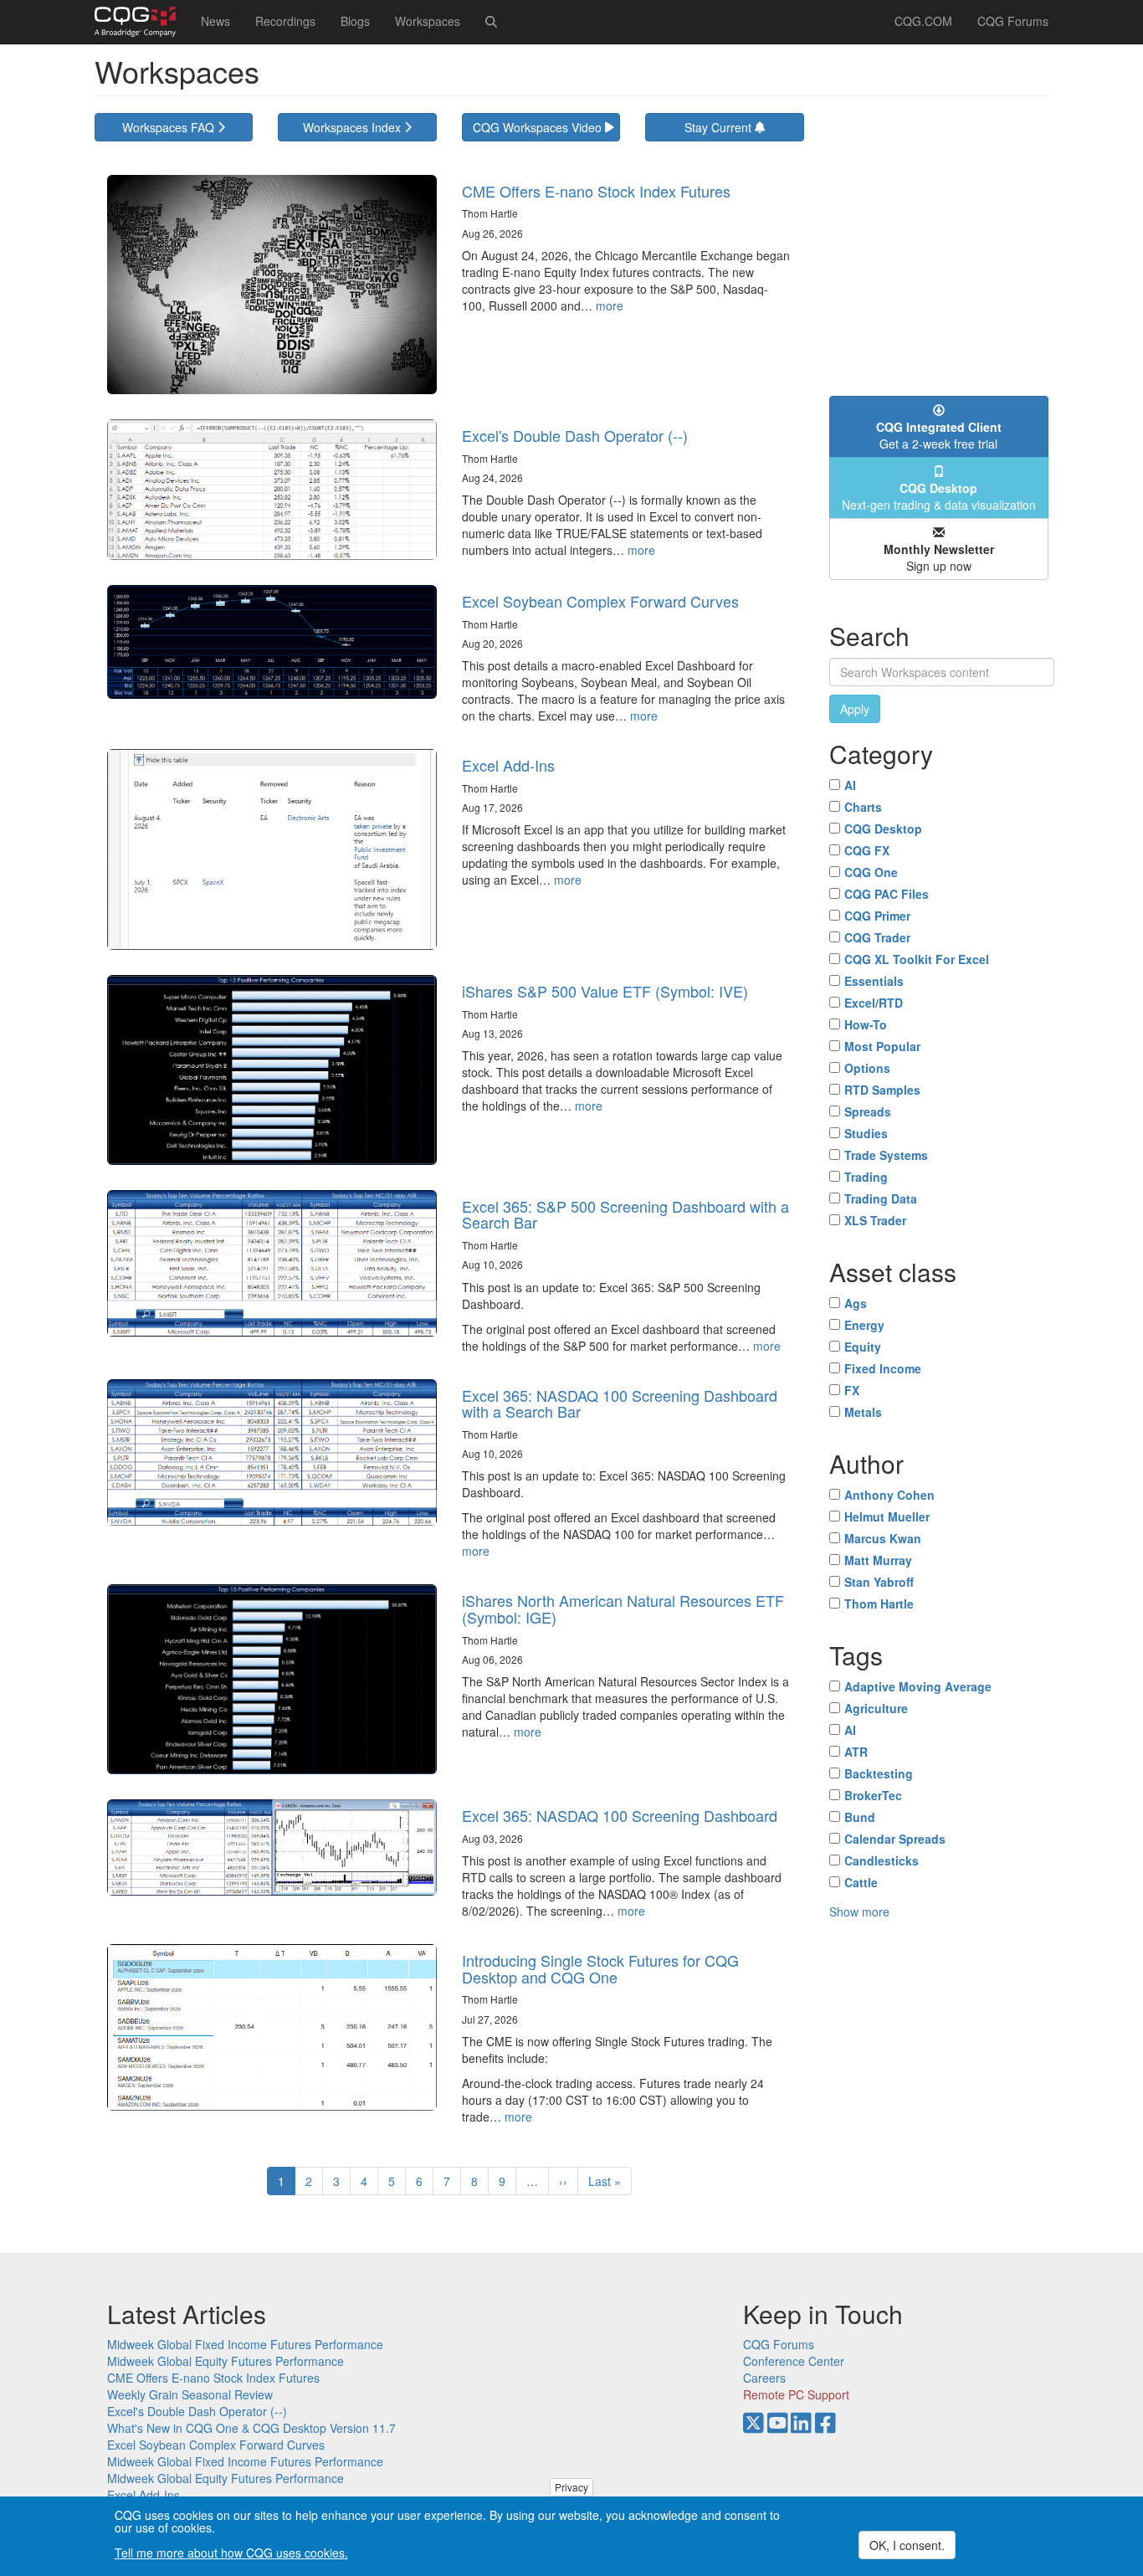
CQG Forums (1013, 21)
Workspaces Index (354, 127)
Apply (855, 709)
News (215, 21)
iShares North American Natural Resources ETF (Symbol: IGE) (623, 1609)
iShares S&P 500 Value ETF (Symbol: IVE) (605, 991)
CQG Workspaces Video (539, 127)
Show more (859, 1911)
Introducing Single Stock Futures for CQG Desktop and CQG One (600, 1968)
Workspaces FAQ (170, 127)
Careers (764, 2378)
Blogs (355, 21)
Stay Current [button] (720, 127)
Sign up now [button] (939, 557)
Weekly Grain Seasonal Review (190, 2394)
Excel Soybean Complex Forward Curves (600, 601)
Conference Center (794, 2361)
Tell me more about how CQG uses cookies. (231, 2553)
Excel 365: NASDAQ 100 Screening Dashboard (620, 1815)
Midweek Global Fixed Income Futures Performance (245, 2344)
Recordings (285, 21)
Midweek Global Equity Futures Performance (226, 2361)
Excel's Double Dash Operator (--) (575, 435)
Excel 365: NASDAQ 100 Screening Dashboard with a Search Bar (620, 1403)
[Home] (141, 22)
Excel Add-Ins (508, 765)
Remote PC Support (796, 2394)
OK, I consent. (907, 2545)
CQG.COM (923, 21)
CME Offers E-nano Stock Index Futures (596, 191)
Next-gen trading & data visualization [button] (939, 496)
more (610, 305)
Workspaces (428, 21)
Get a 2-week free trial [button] (939, 435)
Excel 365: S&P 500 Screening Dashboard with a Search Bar (625, 1214)
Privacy (571, 2487)
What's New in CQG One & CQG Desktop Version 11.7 (251, 2428)
